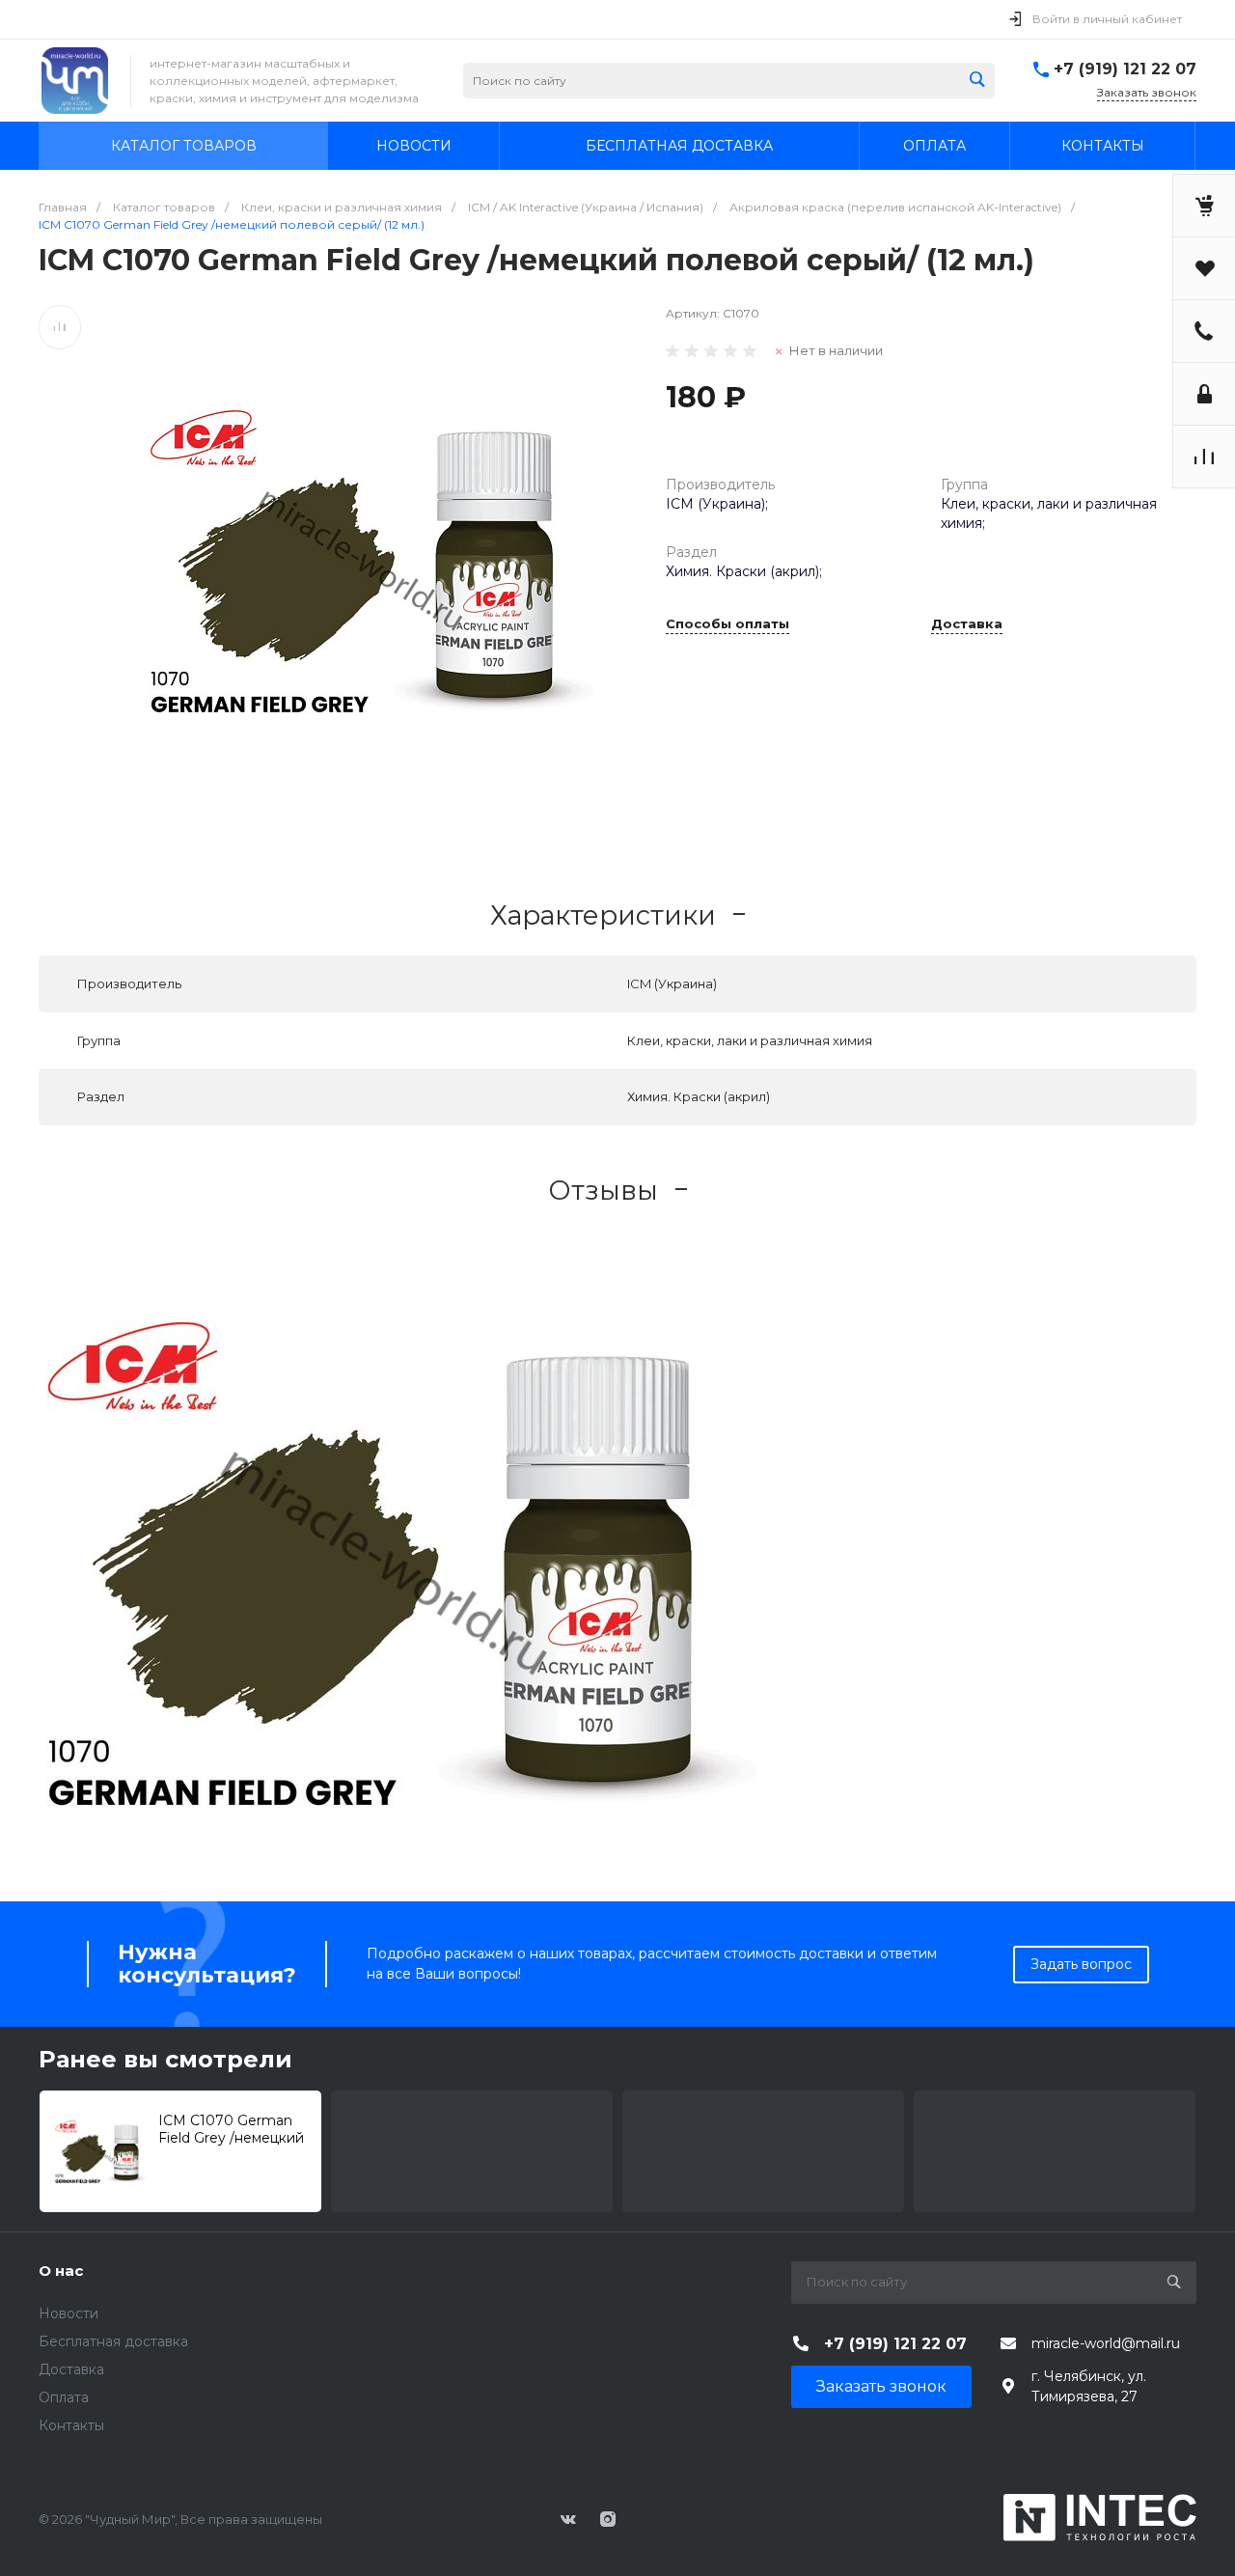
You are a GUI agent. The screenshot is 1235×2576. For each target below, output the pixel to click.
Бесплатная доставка (113, 2341)
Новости (69, 2313)
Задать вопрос (1081, 1964)
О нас (61, 2271)
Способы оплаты (727, 624)
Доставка (967, 624)
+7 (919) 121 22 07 (1125, 69)
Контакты (71, 2425)
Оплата (64, 2397)
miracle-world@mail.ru (1106, 2343)
